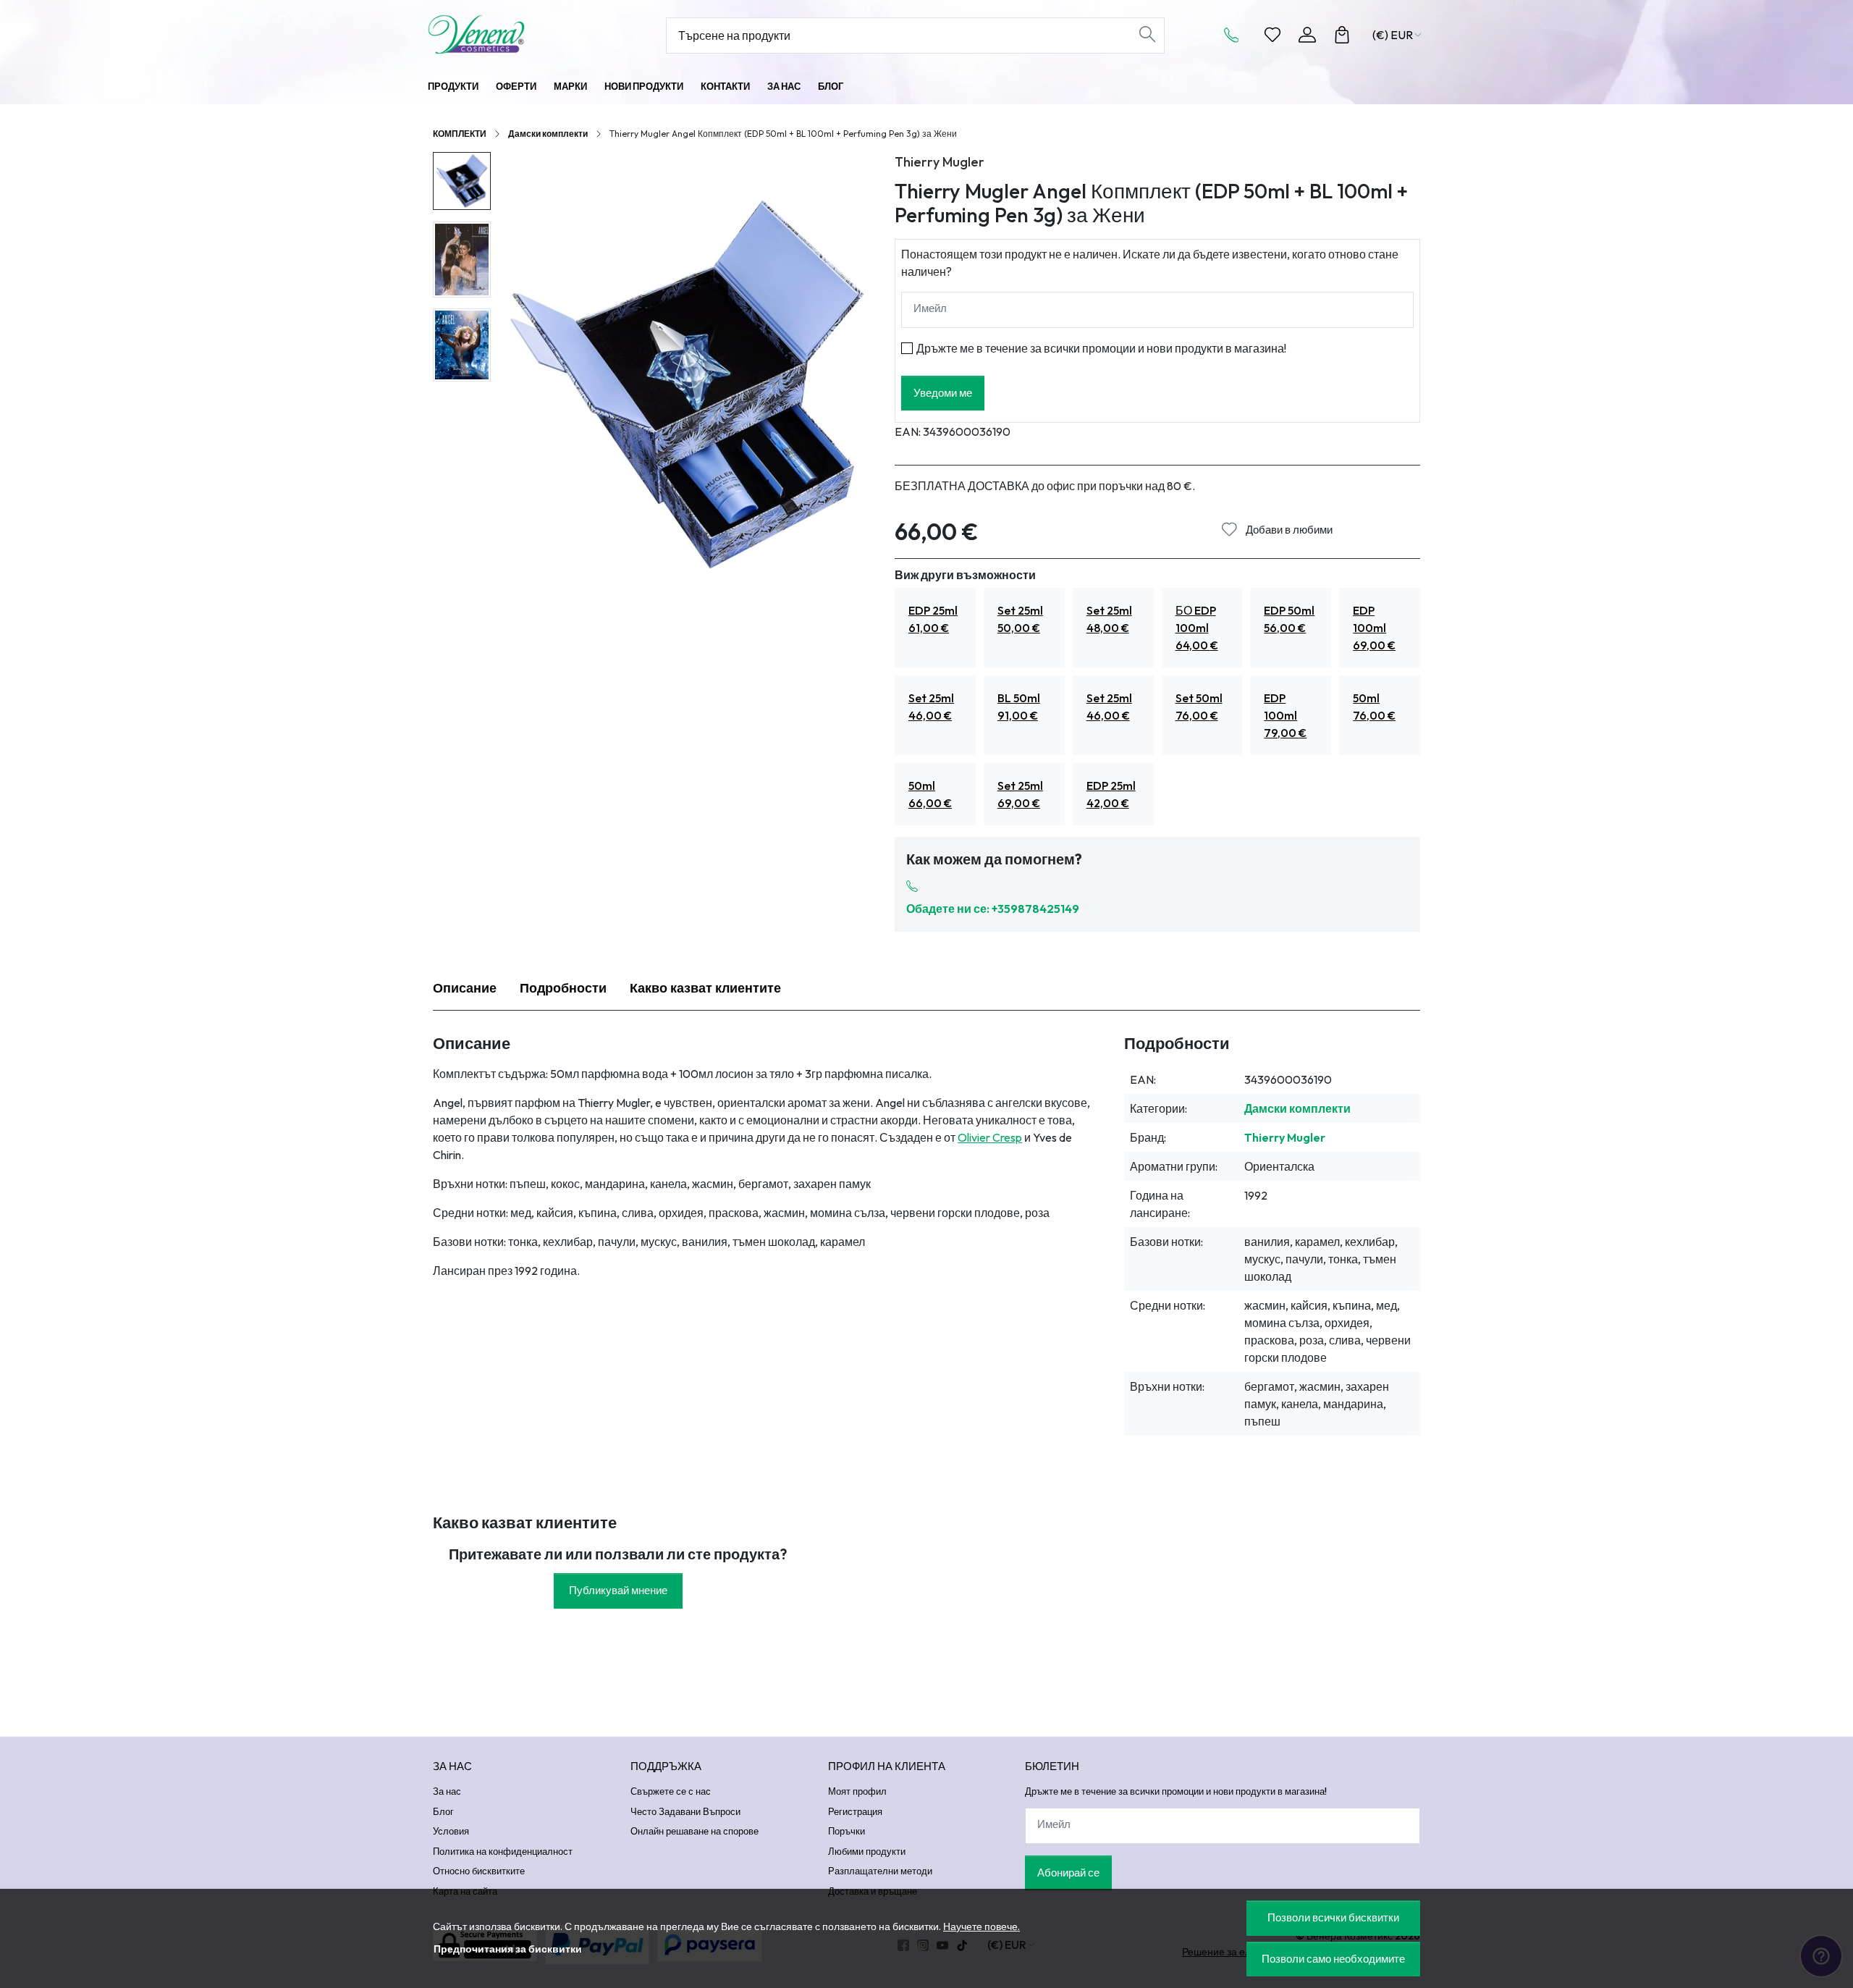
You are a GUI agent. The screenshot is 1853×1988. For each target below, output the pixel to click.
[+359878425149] (1236, 35)
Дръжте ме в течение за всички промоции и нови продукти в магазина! (1101, 348)
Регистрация (855, 1811)
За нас (784, 86)
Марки (570, 86)
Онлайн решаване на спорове (695, 1831)
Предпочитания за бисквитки (508, 1949)
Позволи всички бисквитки (1333, 1917)
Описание (465, 988)
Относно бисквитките (479, 1871)
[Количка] (1342, 35)
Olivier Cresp (990, 1137)
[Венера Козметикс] (518, 34)
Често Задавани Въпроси (685, 1811)
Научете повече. (982, 1926)
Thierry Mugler (940, 162)
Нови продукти (644, 86)
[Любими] (1272, 35)
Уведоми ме (943, 393)
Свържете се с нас (671, 1791)
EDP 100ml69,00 (1374, 628)
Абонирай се (1068, 1873)
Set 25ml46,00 (931, 707)
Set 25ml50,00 (1020, 619)
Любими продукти (867, 1851)
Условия (451, 1831)
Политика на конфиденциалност (503, 1851)
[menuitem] (462, 181)
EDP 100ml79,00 (1285, 715)
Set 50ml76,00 (1199, 707)
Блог (831, 86)
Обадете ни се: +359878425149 (993, 909)
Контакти (725, 86)
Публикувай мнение (618, 1590)
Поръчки (847, 1831)
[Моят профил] (1307, 35)
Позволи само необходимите (1333, 1959)
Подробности (563, 988)
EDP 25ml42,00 (1111, 794)
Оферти (516, 86)
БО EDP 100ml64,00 (1197, 628)
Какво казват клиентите (705, 988)
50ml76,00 (1374, 707)
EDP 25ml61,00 (933, 619)
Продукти (453, 86)
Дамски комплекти (548, 134)
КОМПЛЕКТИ (460, 134)
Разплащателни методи (880, 1871)
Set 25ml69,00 (1020, 794)
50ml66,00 (930, 794)
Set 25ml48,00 (1109, 619)
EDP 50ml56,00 (1289, 619)
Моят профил (857, 1791)
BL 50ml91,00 (1019, 707)
